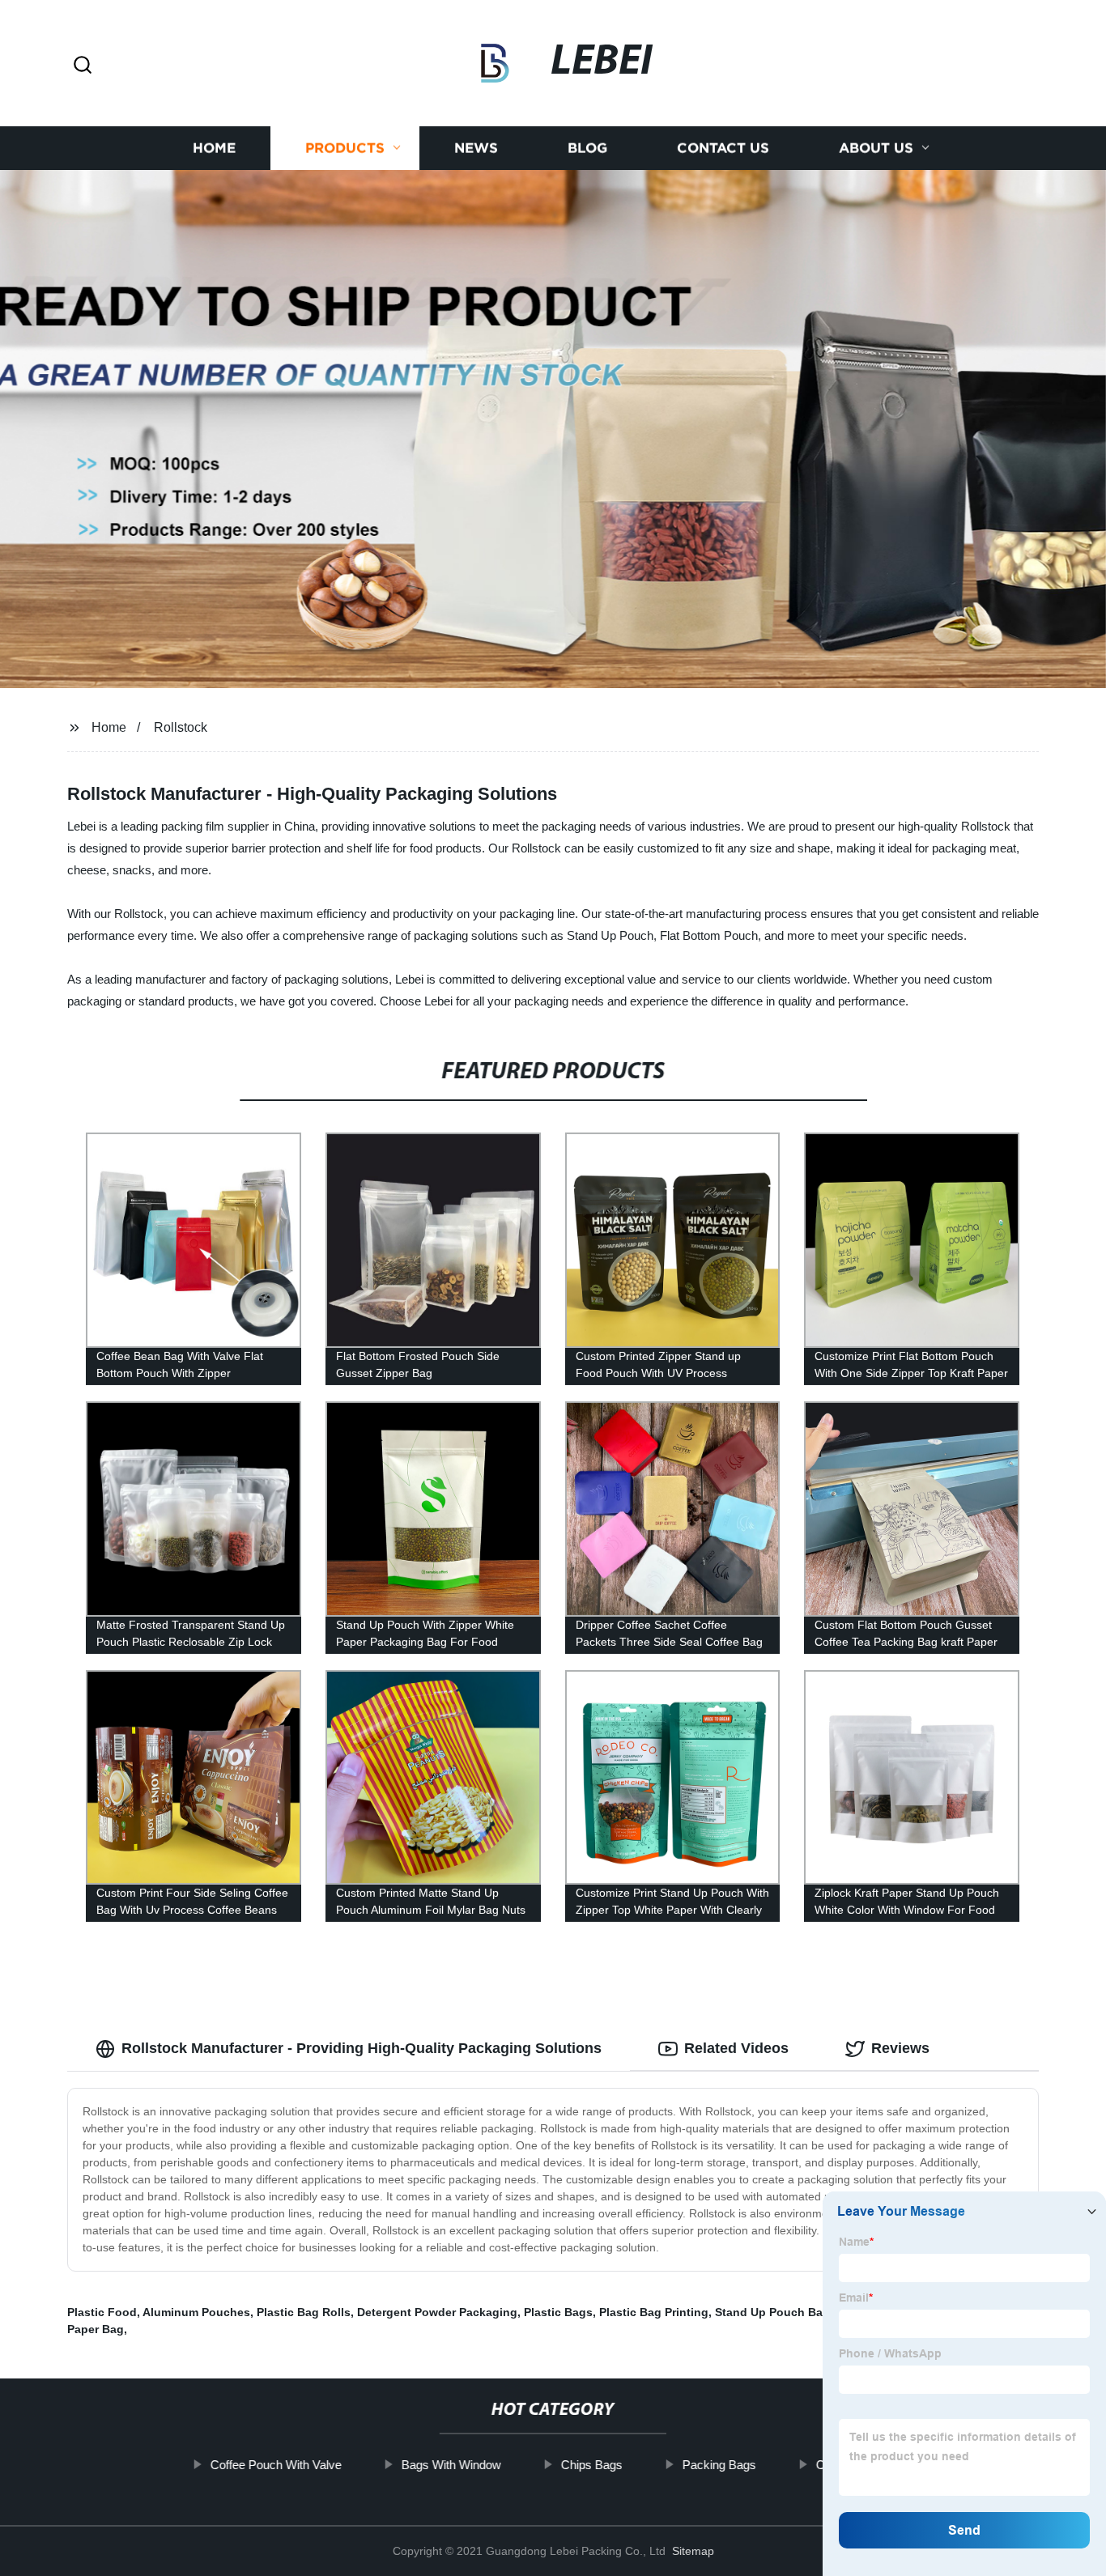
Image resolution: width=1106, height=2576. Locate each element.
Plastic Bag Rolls (304, 2312)
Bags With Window (451, 2465)
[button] (83, 66)
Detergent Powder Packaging (437, 2312)
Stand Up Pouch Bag (772, 2312)
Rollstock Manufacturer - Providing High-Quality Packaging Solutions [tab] (362, 2048)
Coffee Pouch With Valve (276, 2465)
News (476, 148)
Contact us (723, 148)
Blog (587, 148)
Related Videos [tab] (736, 2048)
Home (214, 148)
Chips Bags (592, 2465)
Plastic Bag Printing (654, 2312)
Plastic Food (102, 2312)
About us (876, 148)
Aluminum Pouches (196, 2312)
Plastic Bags (558, 2312)
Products (345, 148)
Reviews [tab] (900, 2048)
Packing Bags (719, 2465)
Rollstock (181, 727)
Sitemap (693, 2551)
